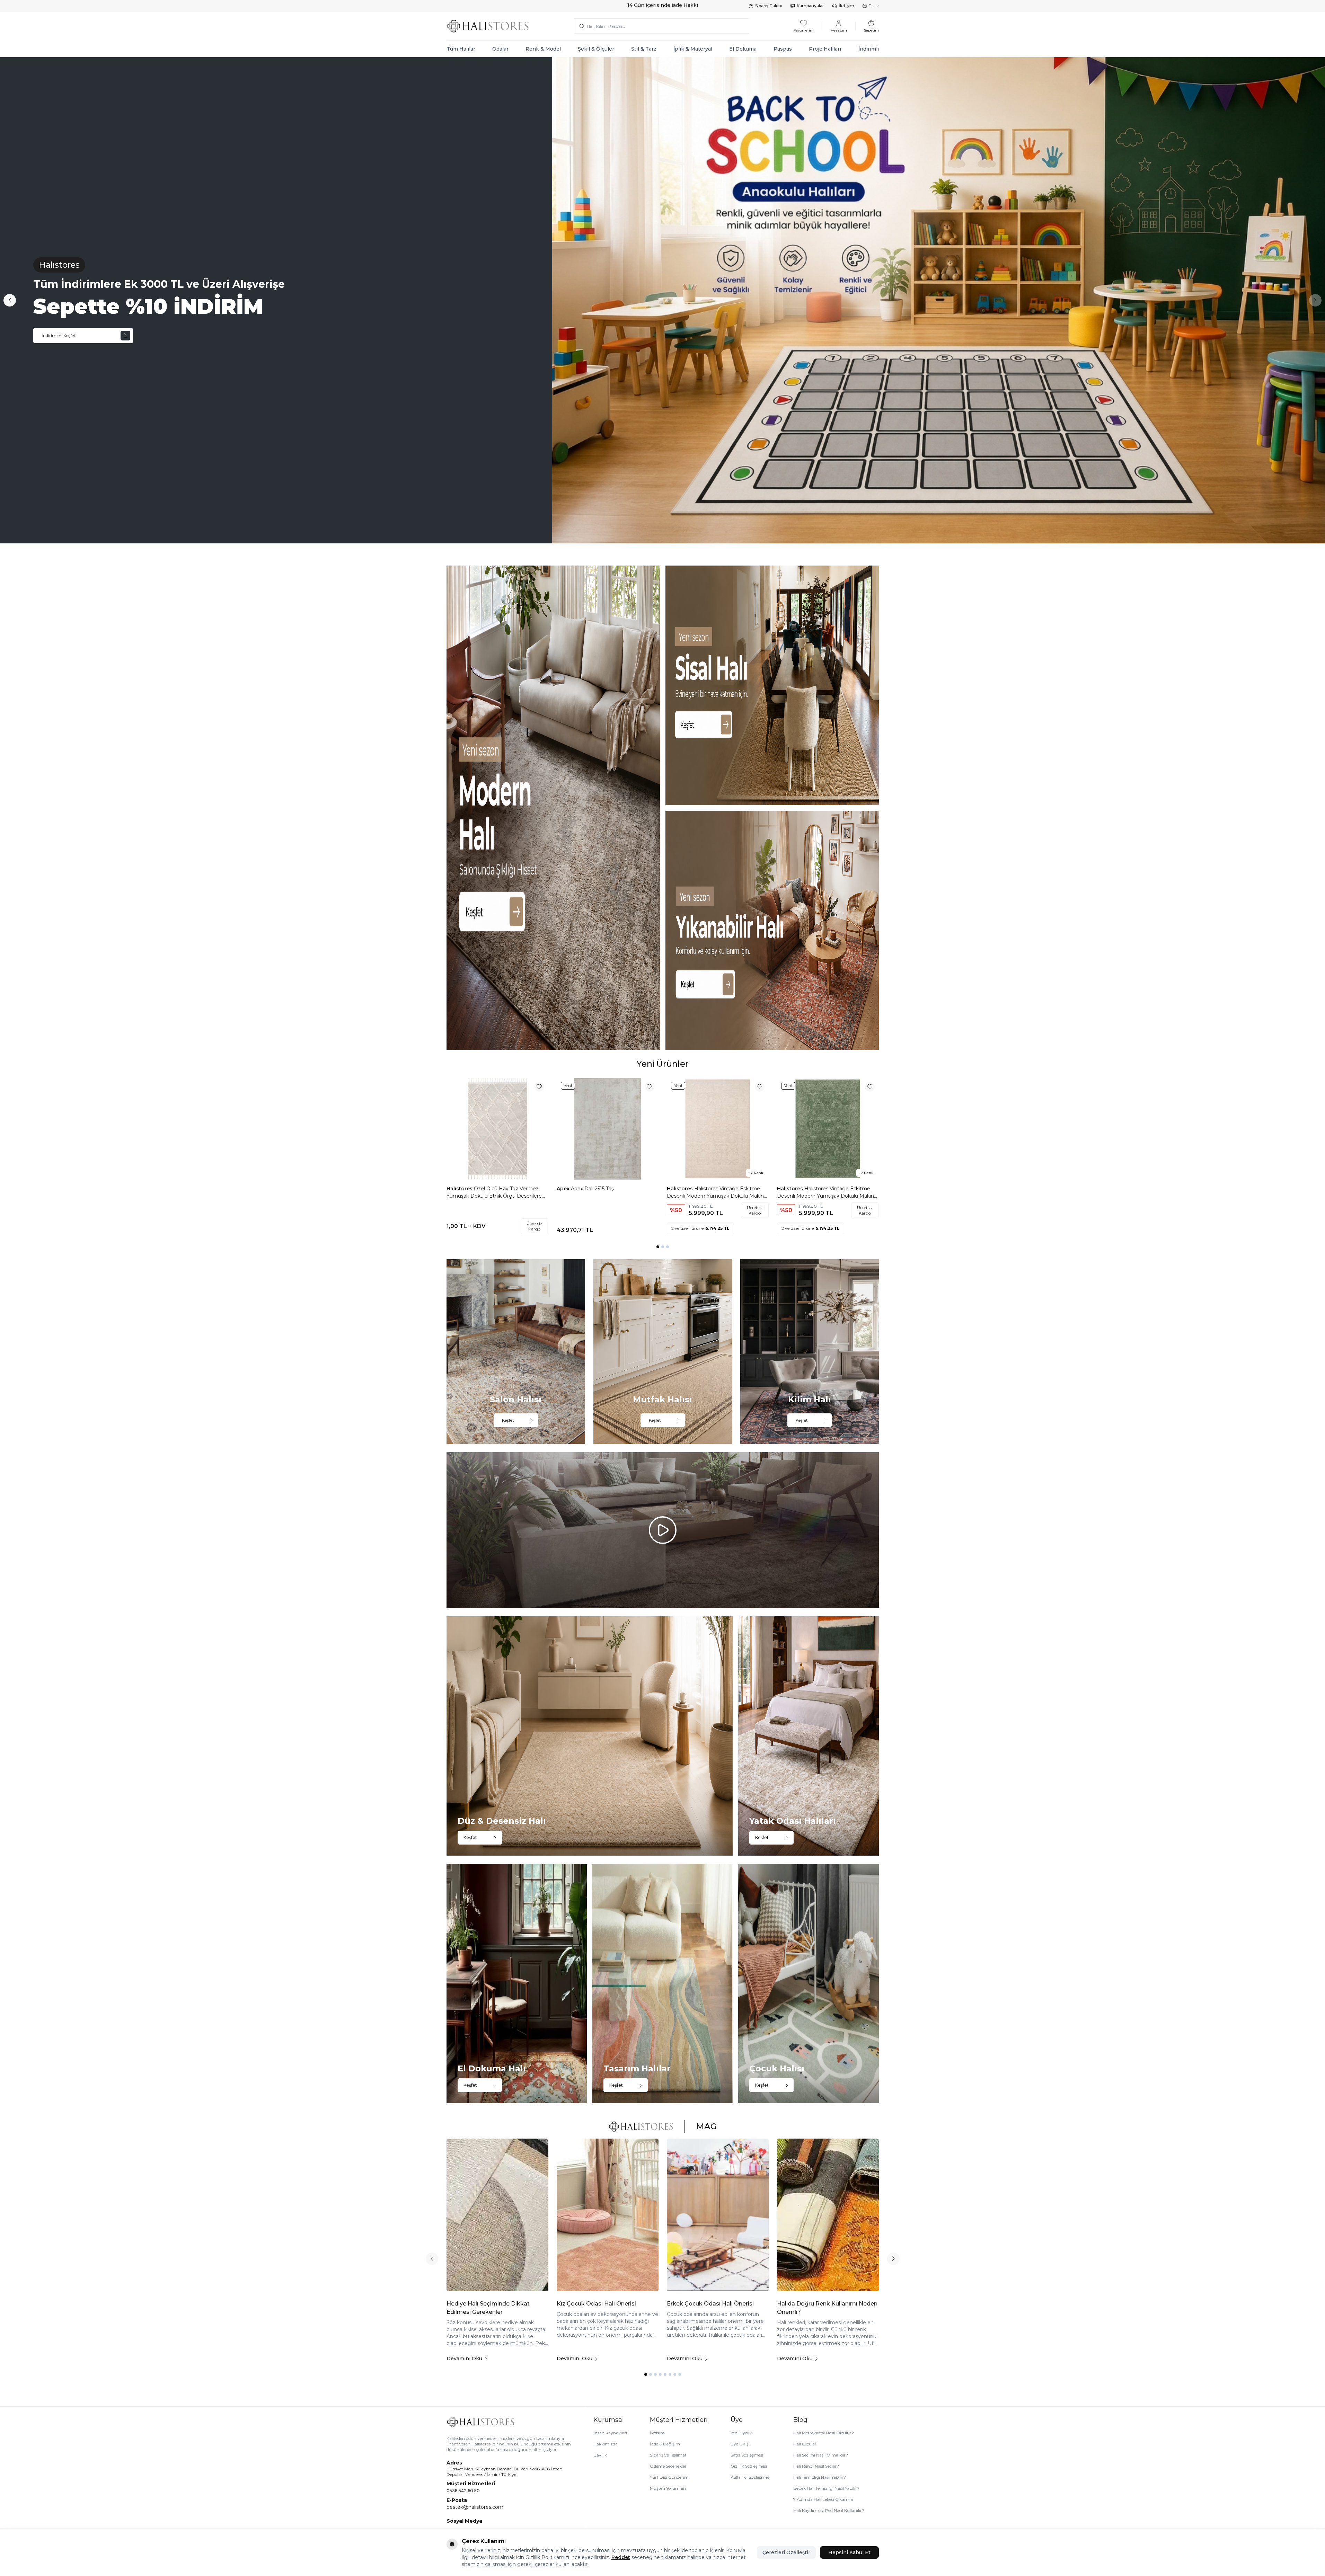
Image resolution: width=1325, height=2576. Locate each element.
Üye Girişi (740, 2444)
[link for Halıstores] (662, 300)
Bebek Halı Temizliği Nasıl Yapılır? (826, 2488)
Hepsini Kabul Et (849, 2552)
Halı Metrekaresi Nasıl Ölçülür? (824, 2433)
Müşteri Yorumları (668, 2488)
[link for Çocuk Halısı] (808, 1984)
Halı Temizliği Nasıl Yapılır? (820, 2477)
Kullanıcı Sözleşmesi (750, 2477)
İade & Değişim (665, 2444)
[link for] (553, 808)
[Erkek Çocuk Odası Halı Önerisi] (718, 2215)
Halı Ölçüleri (805, 2444)
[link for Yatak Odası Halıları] (808, 1736)
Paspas (783, 49)
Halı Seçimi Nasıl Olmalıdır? (821, 2455)
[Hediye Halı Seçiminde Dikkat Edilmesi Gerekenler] (497, 2215)
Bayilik (600, 2455)
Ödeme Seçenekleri (669, 2466)
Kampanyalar (810, 6)
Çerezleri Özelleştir (786, 2552)
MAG (706, 2126)
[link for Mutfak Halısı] (663, 1352)
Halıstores (460, 1189)
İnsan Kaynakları (610, 2433)
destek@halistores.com (475, 2507)
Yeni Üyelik (741, 2433)
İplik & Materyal (693, 49)
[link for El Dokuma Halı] (517, 1984)
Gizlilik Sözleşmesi (749, 2466)
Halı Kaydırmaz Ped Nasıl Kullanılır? (829, 2510)
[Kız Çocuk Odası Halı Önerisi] (608, 2215)
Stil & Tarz (644, 49)
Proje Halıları (825, 49)
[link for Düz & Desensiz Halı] (590, 1736)
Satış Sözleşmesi (747, 2455)
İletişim (846, 6)
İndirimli (869, 49)
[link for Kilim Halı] (810, 1352)
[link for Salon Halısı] (516, 1352)
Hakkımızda (606, 2444)
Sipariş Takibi (768, 6)
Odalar (500, 49)
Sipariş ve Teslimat (668, 2455)
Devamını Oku (464, 2359)
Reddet (621, 2557)
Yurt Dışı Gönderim (669, 2477)
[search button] (582, 26)
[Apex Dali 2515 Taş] (608, 1129)
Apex (564, 1189)
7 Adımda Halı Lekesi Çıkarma (823, 2499)
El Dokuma (743, 49)
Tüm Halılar (461, 49)
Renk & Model (543, 49)
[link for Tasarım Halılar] (662, 1984)
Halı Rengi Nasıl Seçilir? (816, 2466)
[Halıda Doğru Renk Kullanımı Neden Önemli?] (828, 2215)
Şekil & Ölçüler (596, 49)
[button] (1315, 300)
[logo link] (488, 26)
